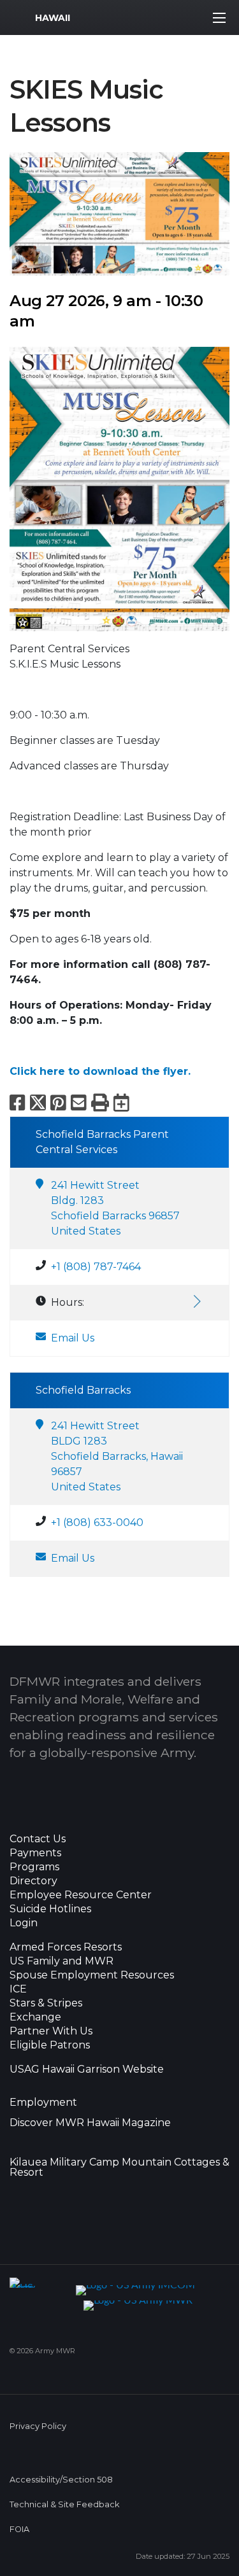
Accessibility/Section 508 (61, 2480)
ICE (18, 1989)
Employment (43, 2103)
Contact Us (38, 1839)
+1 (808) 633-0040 (97, 1522)
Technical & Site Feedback (64, 2504)
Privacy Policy (38, 2426)
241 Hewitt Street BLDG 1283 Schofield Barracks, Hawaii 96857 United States (117, 1456)
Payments (35, 1853)
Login (24, 1923)
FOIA (19, 2529)
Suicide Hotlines (50, 1909)
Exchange (35, 2017)
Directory (33, 1881)
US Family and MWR (62, 1961)
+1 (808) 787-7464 (96, 1267)
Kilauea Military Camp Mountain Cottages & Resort (119, 2167)
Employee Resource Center (81, 1895)
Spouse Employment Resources (92, 1975)
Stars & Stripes (46, 2003)
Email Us (73, 1338)
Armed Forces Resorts (66, 1947)
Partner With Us (51, 2031)
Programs (34, 1867)
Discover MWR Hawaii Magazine (90, 2123)
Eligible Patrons (50, 2045)
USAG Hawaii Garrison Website (87, 2069)
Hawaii (53, 18)
